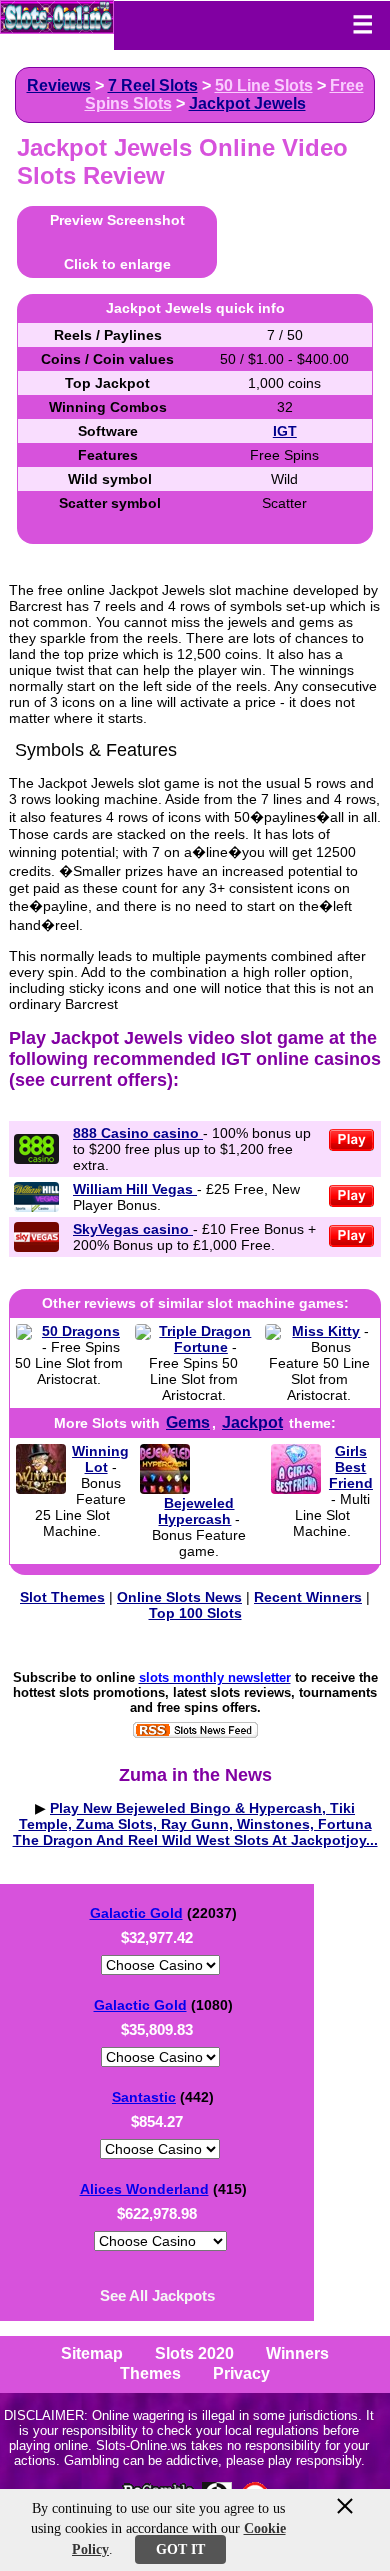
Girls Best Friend (351, 1467)
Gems (188, 1422)
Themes (150, 2373)
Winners (297, 2353)
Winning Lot (100, 1459)
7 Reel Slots (153, 85)
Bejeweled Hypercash (196, 1511)
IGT (285, 431)
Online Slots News (179, 1597)
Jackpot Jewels (247, 103)
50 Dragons (81, 1331)
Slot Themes (62, 1597)
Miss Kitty (326, 1331)
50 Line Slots (264, 85)
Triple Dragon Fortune (205, 1339)
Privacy (241, 2373)
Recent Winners (308, 1597)
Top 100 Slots (195, 1613)
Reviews (59, 85)
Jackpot (252, 1422)
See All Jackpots (157, 2295)
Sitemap (92, 2353)
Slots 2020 (194, 2353)
